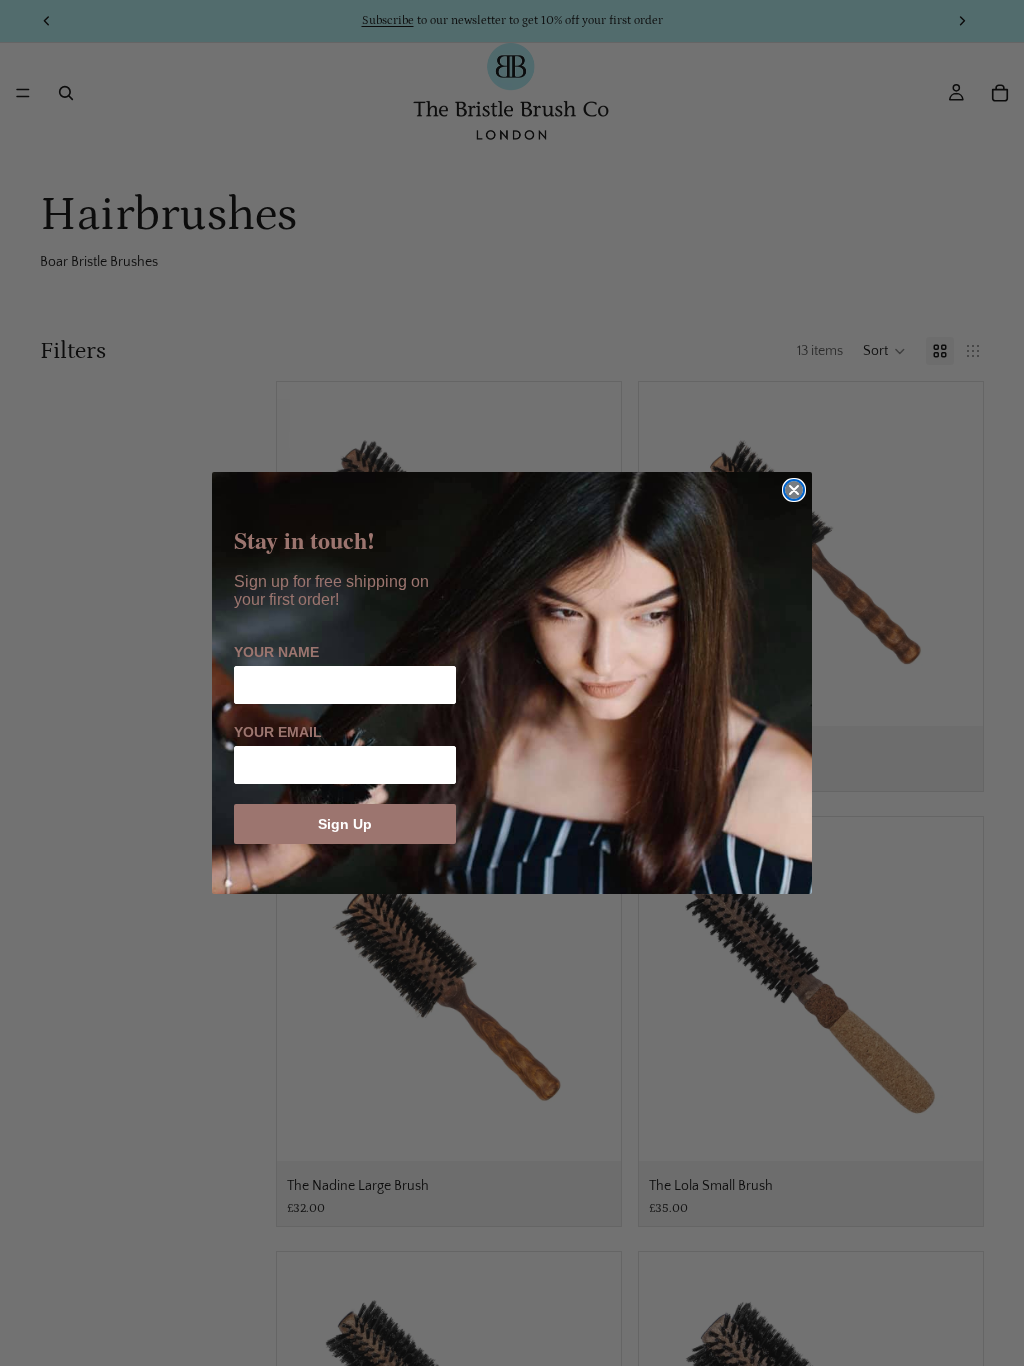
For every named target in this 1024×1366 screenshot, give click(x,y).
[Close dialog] (794, 490)
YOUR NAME (276, 652)
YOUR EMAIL (278, 732)
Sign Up (345, 824)
